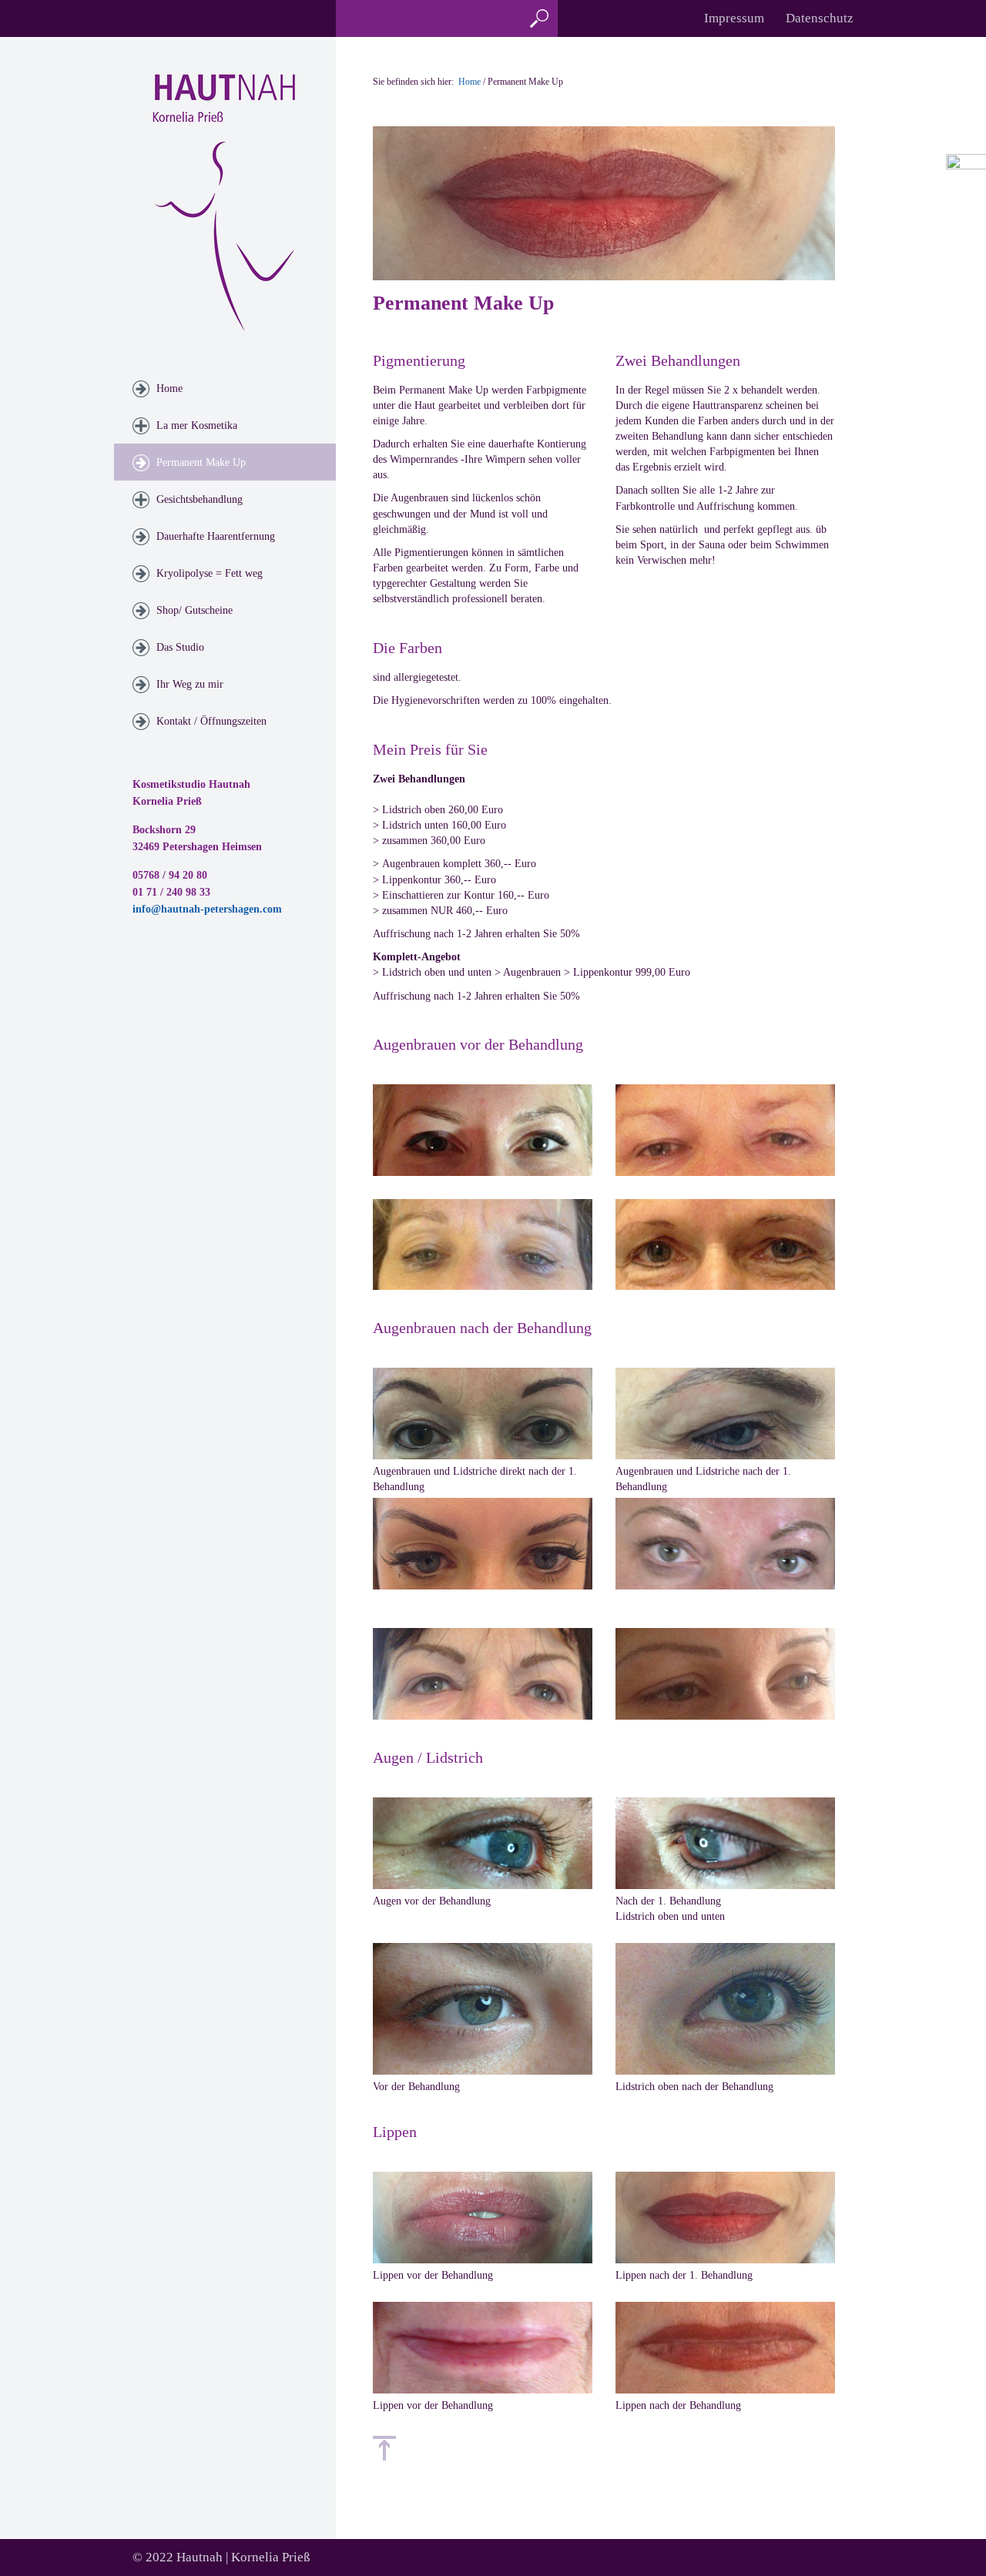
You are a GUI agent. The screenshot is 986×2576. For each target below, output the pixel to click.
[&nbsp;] (725, 1544)
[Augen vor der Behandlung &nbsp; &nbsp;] (483, 1843)
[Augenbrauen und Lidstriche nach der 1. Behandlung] (725, 1414)
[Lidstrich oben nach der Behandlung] (725, 2009)
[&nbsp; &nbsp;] (483, 1544)
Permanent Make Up (201, 462)
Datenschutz (820, 18)
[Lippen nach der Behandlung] (725, 2348)
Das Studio (180, 647)
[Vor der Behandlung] (483, 2009)
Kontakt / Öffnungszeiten (211, 721)
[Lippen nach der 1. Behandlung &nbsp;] (725, 2218)
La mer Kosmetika (197, 425)
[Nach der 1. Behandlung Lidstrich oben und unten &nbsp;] (725, 1843)
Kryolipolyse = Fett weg (210, 573)
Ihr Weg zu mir (190, 684)
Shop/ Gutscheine (195, 610)
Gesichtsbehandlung (200, 499)
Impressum (734, 18)
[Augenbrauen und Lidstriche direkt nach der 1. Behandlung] (483, 1414)
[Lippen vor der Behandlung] (483, 2348)
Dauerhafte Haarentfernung (216, 536)
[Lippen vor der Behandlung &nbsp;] (483, 2218)
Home (169, 388)
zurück (357, 203)
